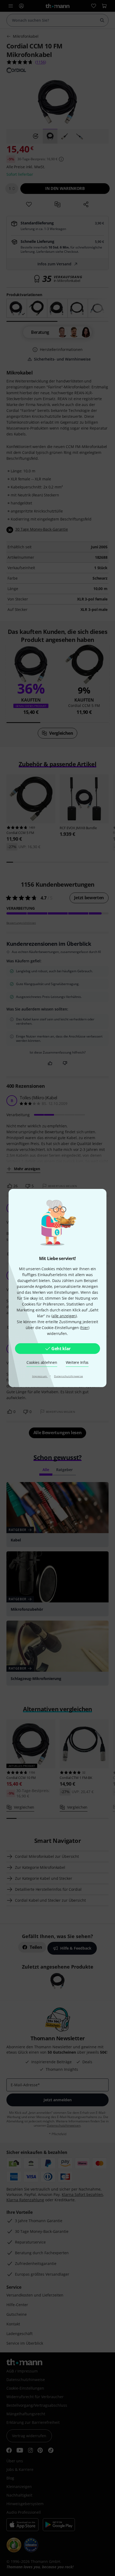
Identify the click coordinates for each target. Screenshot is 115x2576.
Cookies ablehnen (42, 1362)
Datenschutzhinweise (68, 1376)
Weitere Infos (77, 1362)
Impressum (40, 1376)
